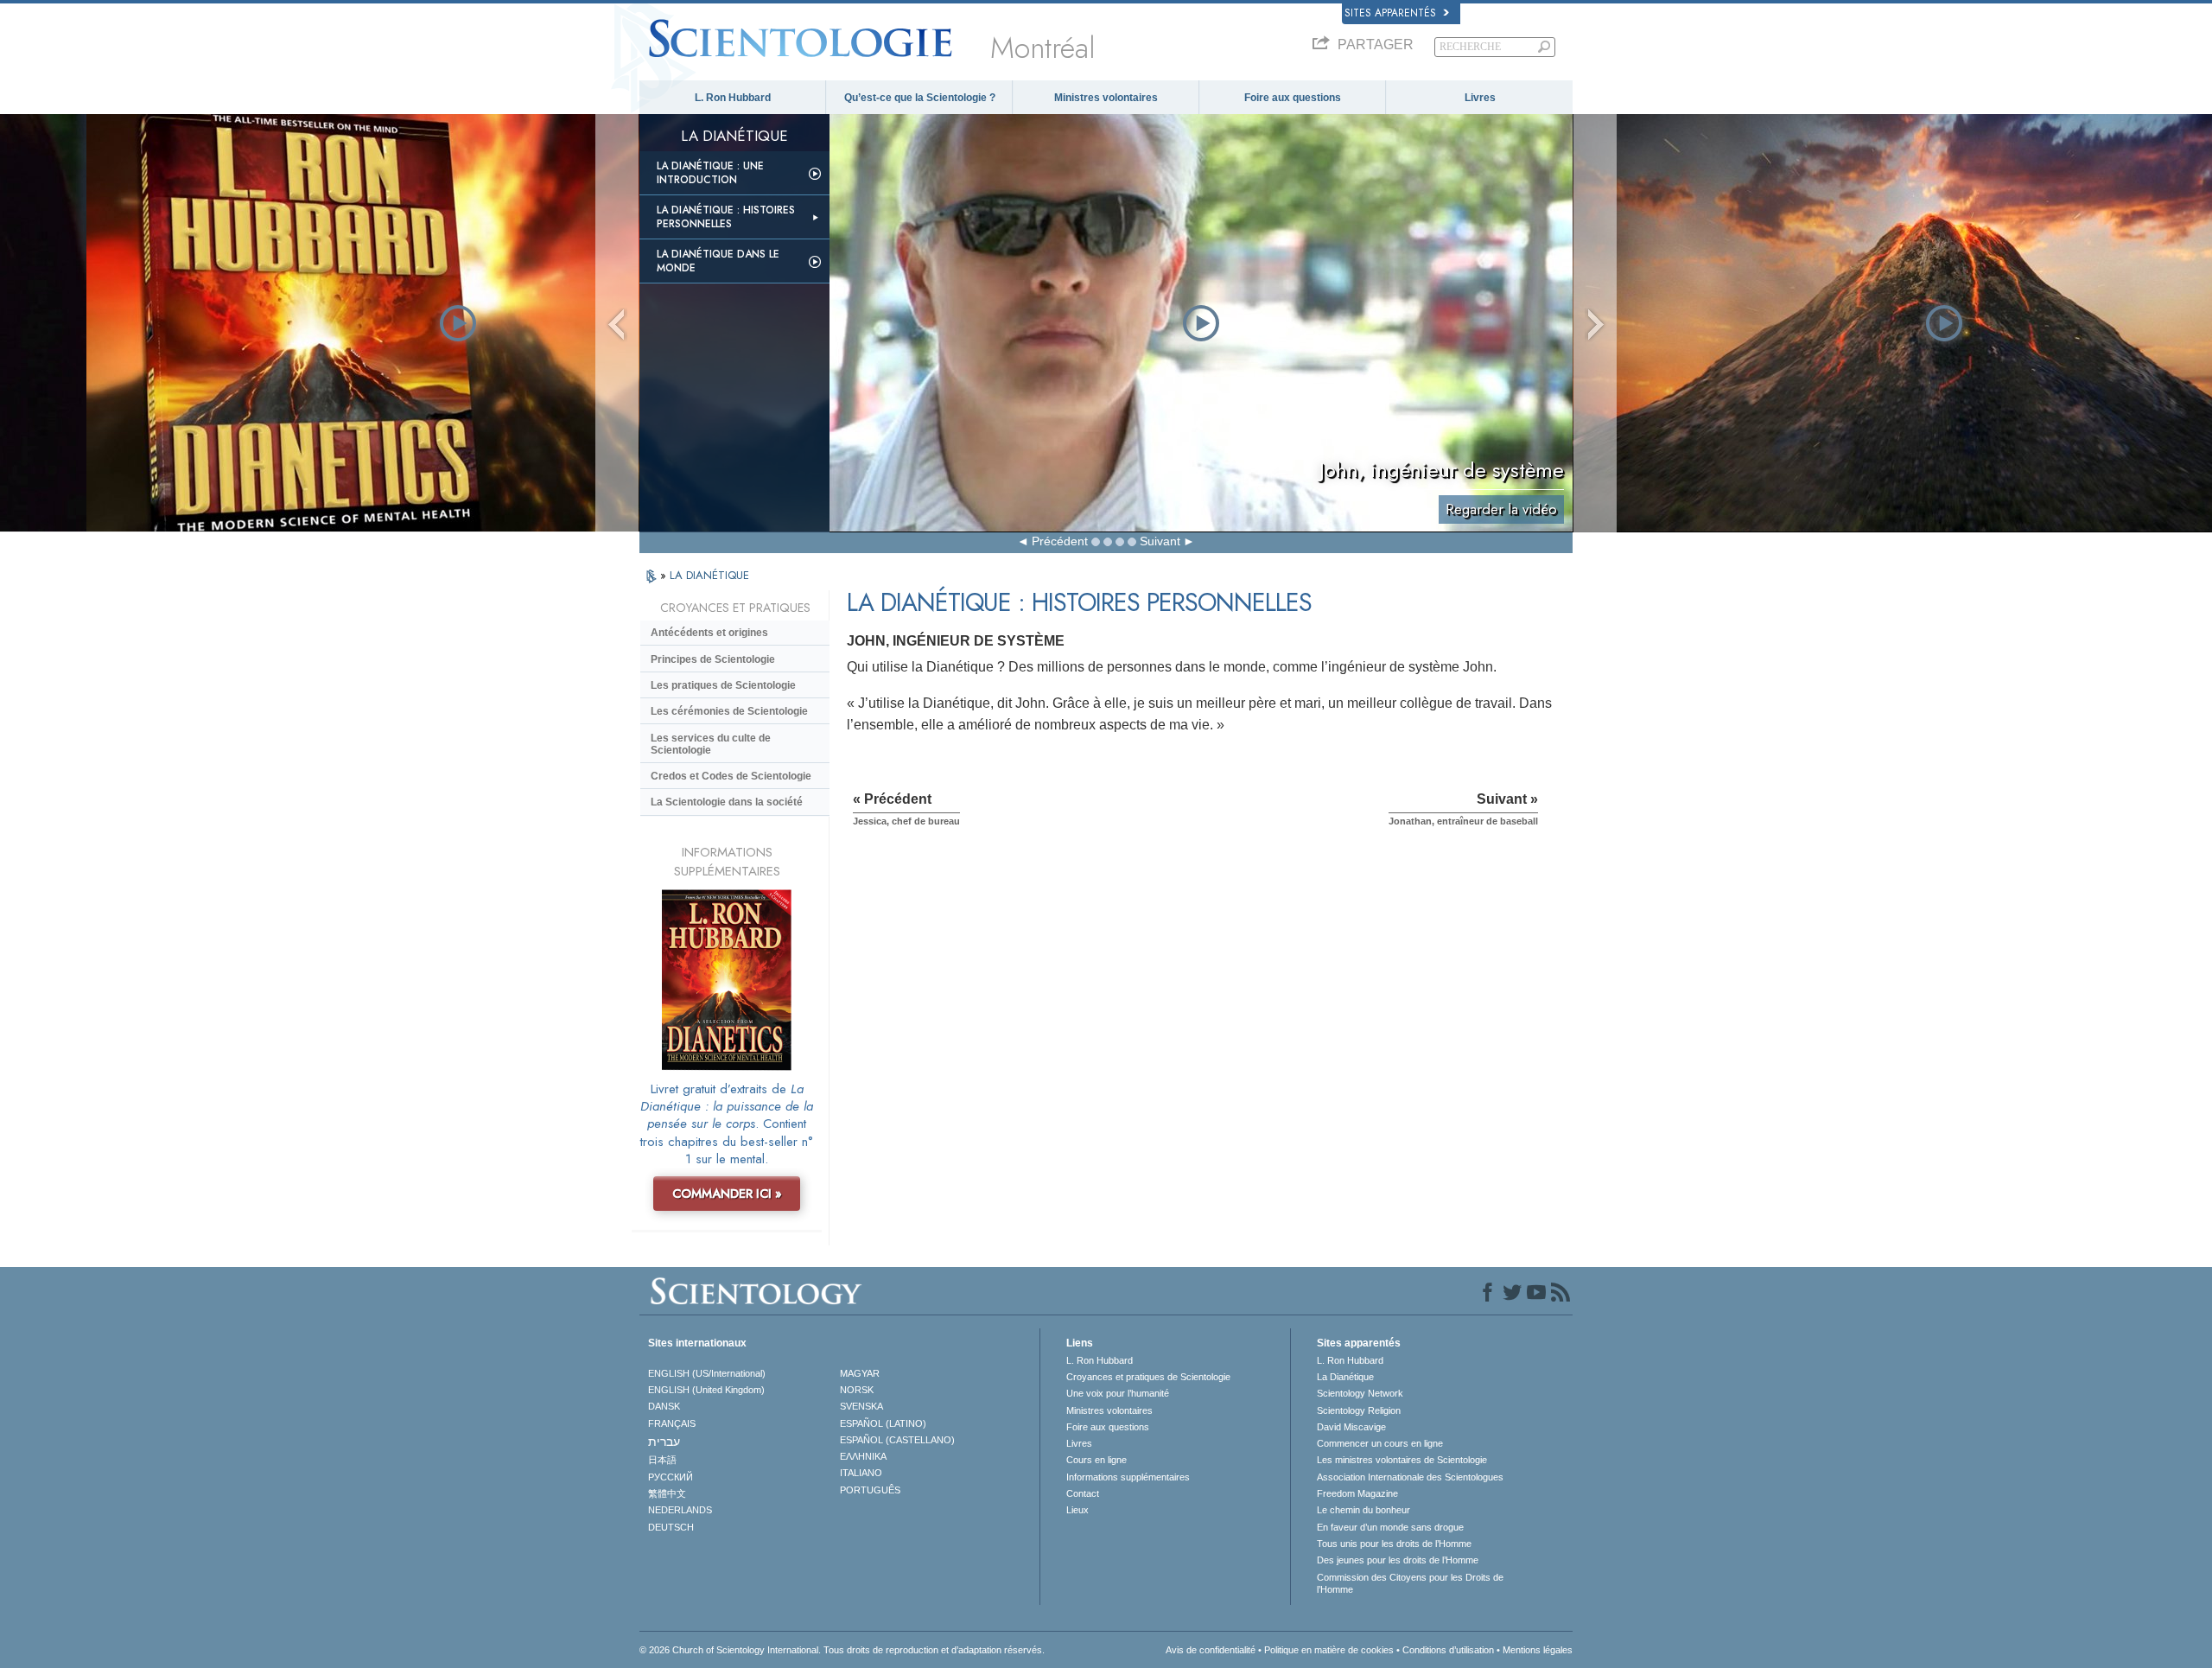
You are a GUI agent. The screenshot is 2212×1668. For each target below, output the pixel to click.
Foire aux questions (1293, 98)
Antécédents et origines (709, 633)
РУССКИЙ (671, 1477)
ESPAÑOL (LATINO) (883, 1423)
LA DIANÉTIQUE (709, 575)
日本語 (662, 1460)
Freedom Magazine (1357, 1493)
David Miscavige (1351, 1427)
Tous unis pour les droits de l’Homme (1394, 1544)
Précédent (1060, 541)
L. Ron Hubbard (733, 98)
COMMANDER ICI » (727, 1194)
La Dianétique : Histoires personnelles (726, 217)
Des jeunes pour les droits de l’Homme (1398, 1560)
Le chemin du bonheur (1363, 1510)
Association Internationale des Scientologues (1410, 1477)
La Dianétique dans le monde (718, 261)
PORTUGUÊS (870, 1490)
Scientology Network (1360, 1393)
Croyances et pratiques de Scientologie (1148, 1377)
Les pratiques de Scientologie (723, 685)
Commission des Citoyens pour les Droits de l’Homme (1410, 1583)
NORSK (857, 1390)
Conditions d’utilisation (1448, 1650)
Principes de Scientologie (713, 659)
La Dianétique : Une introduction (710, 173)
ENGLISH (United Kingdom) (706, 1390)
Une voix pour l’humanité (1118, 1393)
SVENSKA (861, 1406)
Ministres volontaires (1106, 98)
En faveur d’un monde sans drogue (1390, 1527)
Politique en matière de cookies (1329, 1650)
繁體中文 (667, 1493)
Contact (1083, 1493)
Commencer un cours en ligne (1380, 1443)
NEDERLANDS (680, 1510)
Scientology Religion (1359, 1410)
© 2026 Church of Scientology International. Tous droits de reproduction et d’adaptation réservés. (842, 1650)
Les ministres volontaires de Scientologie (1402, 1460)
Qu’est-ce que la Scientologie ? (920, 98)
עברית (664, 1442)
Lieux (1077, 1510)
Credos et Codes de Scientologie (731, 776)
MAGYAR (860, 1373)
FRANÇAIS (672, 1423)
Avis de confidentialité (1211, 1650)
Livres (1480, 98)
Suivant (1160, 541)
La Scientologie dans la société (727, 802)
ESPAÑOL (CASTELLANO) (897, 1440)
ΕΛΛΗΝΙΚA (863, 1456)
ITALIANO (861, 1473)
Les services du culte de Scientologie (711, 744)
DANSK (664, 1406)
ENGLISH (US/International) (707, 1373)
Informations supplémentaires (1128, 1477)
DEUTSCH (671, 1527)
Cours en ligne (1096, 1460)
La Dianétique (1345, 1377)
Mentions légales (1538, 1650)
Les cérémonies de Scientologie (729, 711)
